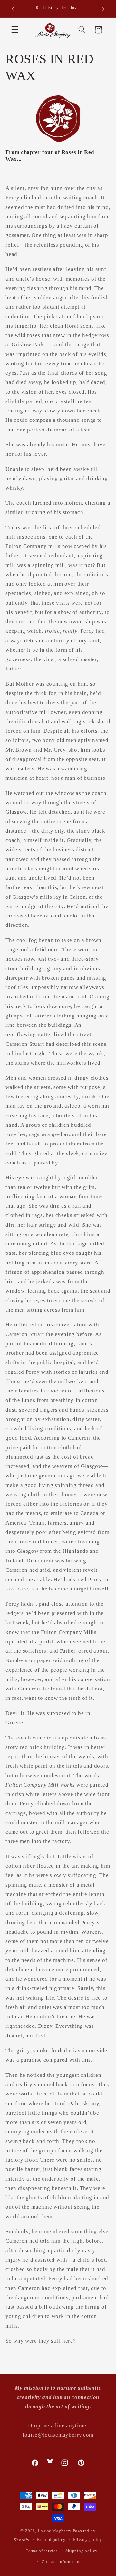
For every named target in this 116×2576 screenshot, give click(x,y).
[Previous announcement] (13, 9)
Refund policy (51, 2540)
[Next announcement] (103, 9)
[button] (15, 30)
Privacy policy (88, 2540)
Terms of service (42, 2551)
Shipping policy (82, 2551)
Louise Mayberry (55, 2531)
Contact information (62, 2562)
